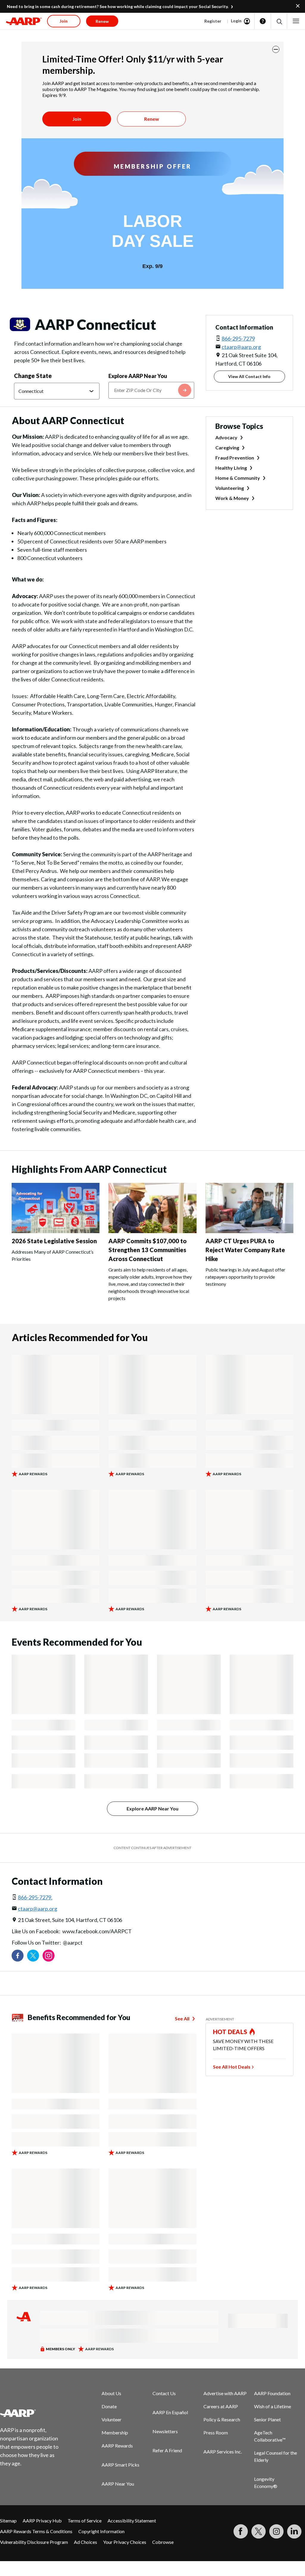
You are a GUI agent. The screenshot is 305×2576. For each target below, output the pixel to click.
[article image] (56, 1231)
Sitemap (8, 2521)
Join (77, 119)
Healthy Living (231, 468)
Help (263, 21)
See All (182, 2018)
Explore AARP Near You (138, 376)
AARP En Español (170, 2412)
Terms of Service (85, 2521)
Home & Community (238, 478)
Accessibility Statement (132, 2521)
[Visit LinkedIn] (294, 2531)
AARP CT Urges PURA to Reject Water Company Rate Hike (245, 1250)
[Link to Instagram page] (49, 1956)
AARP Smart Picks (120, 2465)
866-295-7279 (238, 338)
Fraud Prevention (235, 458)
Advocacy (226, 437)
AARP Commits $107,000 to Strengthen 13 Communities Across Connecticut (148, 1250)
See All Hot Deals (232, 2067)
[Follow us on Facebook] (18, 1956)
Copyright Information (101, 2531)
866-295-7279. (35, 1897)
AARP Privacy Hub (42, 2521)
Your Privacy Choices (125, 2542)
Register (213, 21)
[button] (279, 21)
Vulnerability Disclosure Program (34, 2542)
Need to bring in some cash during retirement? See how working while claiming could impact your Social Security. (118, 6)
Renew (152, 119)
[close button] (276, 49)
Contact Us (164, 2393)
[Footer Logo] (33, 2413)
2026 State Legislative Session (54, 1241)
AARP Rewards (117, 2446)
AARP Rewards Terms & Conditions (36, 2531)
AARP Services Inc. (223, 2452)
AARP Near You (118, 2484)
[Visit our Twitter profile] (33, 1956)
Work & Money (232, 498)
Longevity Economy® (266, 2482)
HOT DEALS (230, 2032)
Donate (109, 2406)
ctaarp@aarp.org (241, 347)
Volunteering (230, 488)
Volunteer (112, 2419)
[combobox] (151, 390)
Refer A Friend (167, 2450)
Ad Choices (85, 2542)
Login (236, 21)
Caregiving (227, 447)
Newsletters (165, 2431)
